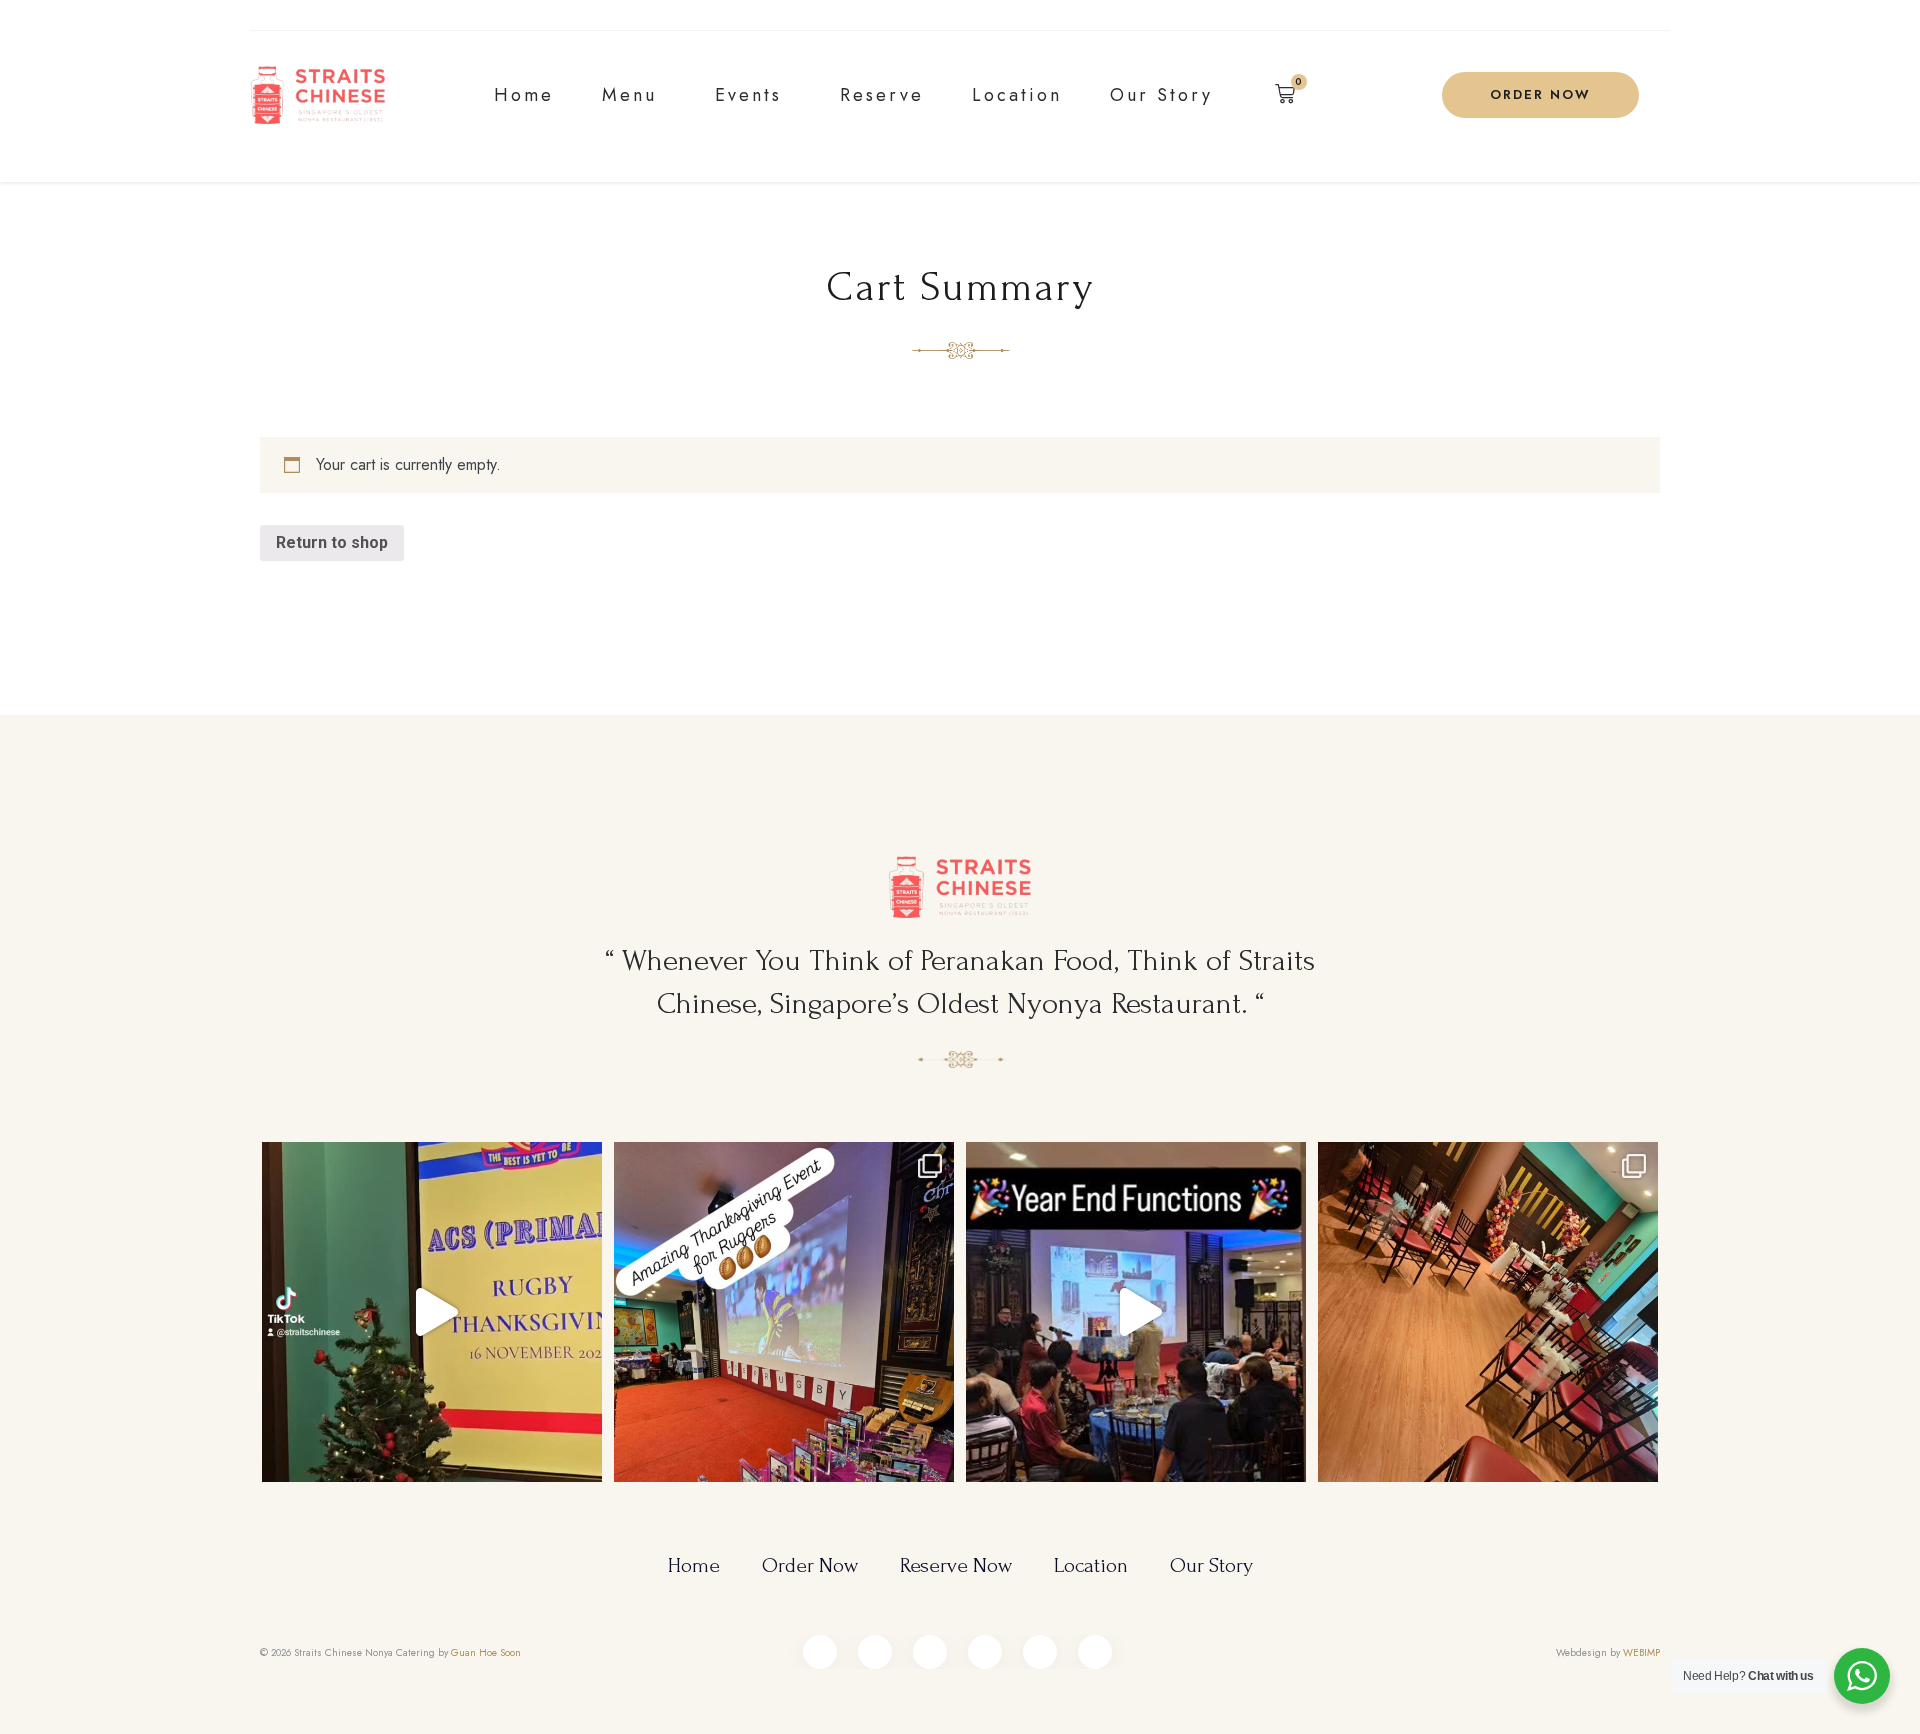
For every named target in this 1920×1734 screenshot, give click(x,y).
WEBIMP (1641, 1652)
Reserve (882, 95)
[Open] (432, 1312)
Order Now (810, 1565)
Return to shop (332, 542)
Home (524, 95)
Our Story (1161, 95)
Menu (629, 95)
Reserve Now (956, 1565)
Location (1017, 95)
